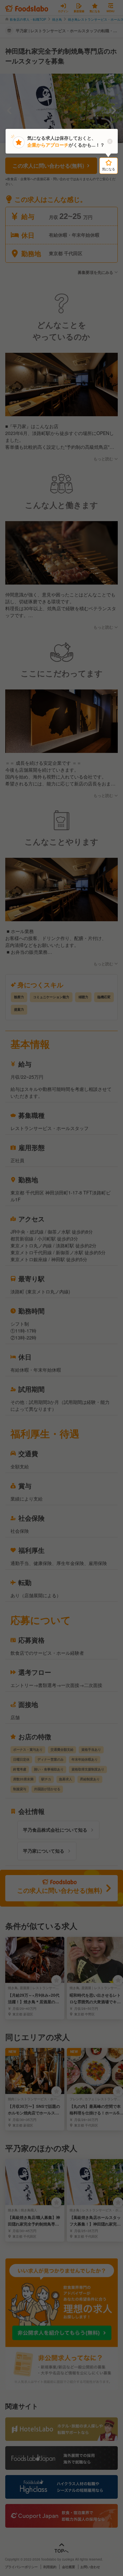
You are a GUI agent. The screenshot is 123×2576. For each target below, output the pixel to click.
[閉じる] (110, 141)
